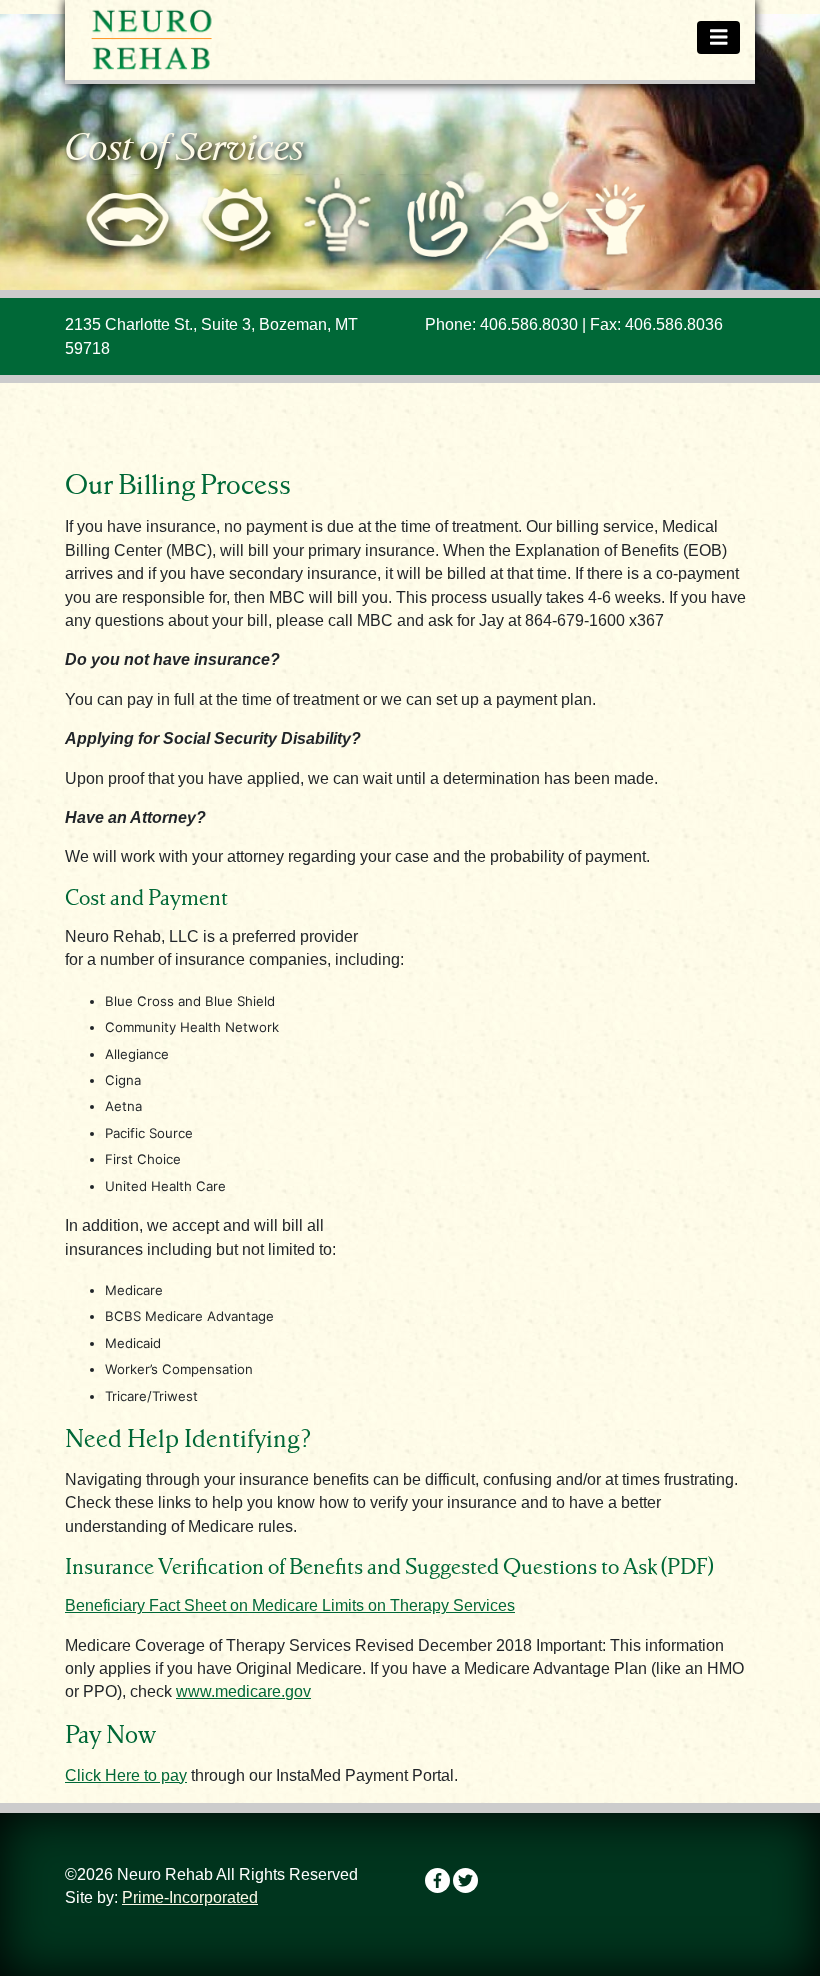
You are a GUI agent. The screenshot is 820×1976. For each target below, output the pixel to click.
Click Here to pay (126, 1775)
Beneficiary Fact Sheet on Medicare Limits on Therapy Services (290, 1605)
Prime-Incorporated (190, 1897)
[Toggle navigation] (719, 37)
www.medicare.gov (243, 1691)
